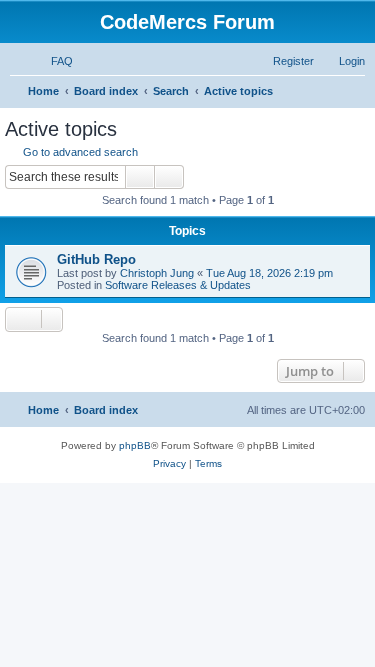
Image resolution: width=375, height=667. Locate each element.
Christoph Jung (157, 273)
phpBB (135, 445)
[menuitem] (53, 61)
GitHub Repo (96, 259)
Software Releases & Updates (178, 285)
